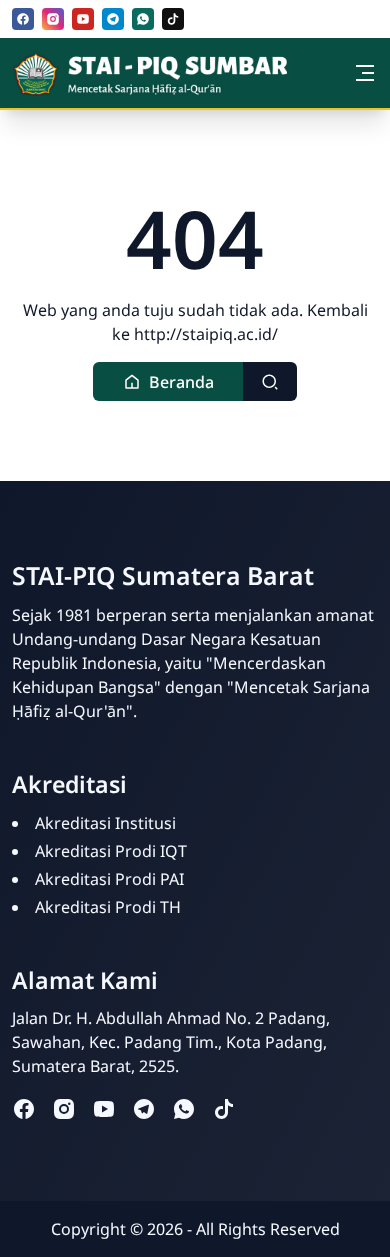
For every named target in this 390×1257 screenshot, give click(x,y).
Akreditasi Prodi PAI (109, 879)
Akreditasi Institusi (105, 823)
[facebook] (23, 19)
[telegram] (113, 19)
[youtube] (83, 19)
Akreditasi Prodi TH (108, 907)
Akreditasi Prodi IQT (111, 851)
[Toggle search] (270, 381)
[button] (168, 381)
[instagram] (53, 19)
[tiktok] (173, 19)
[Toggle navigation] (365, 73)
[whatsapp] (143, 19)
